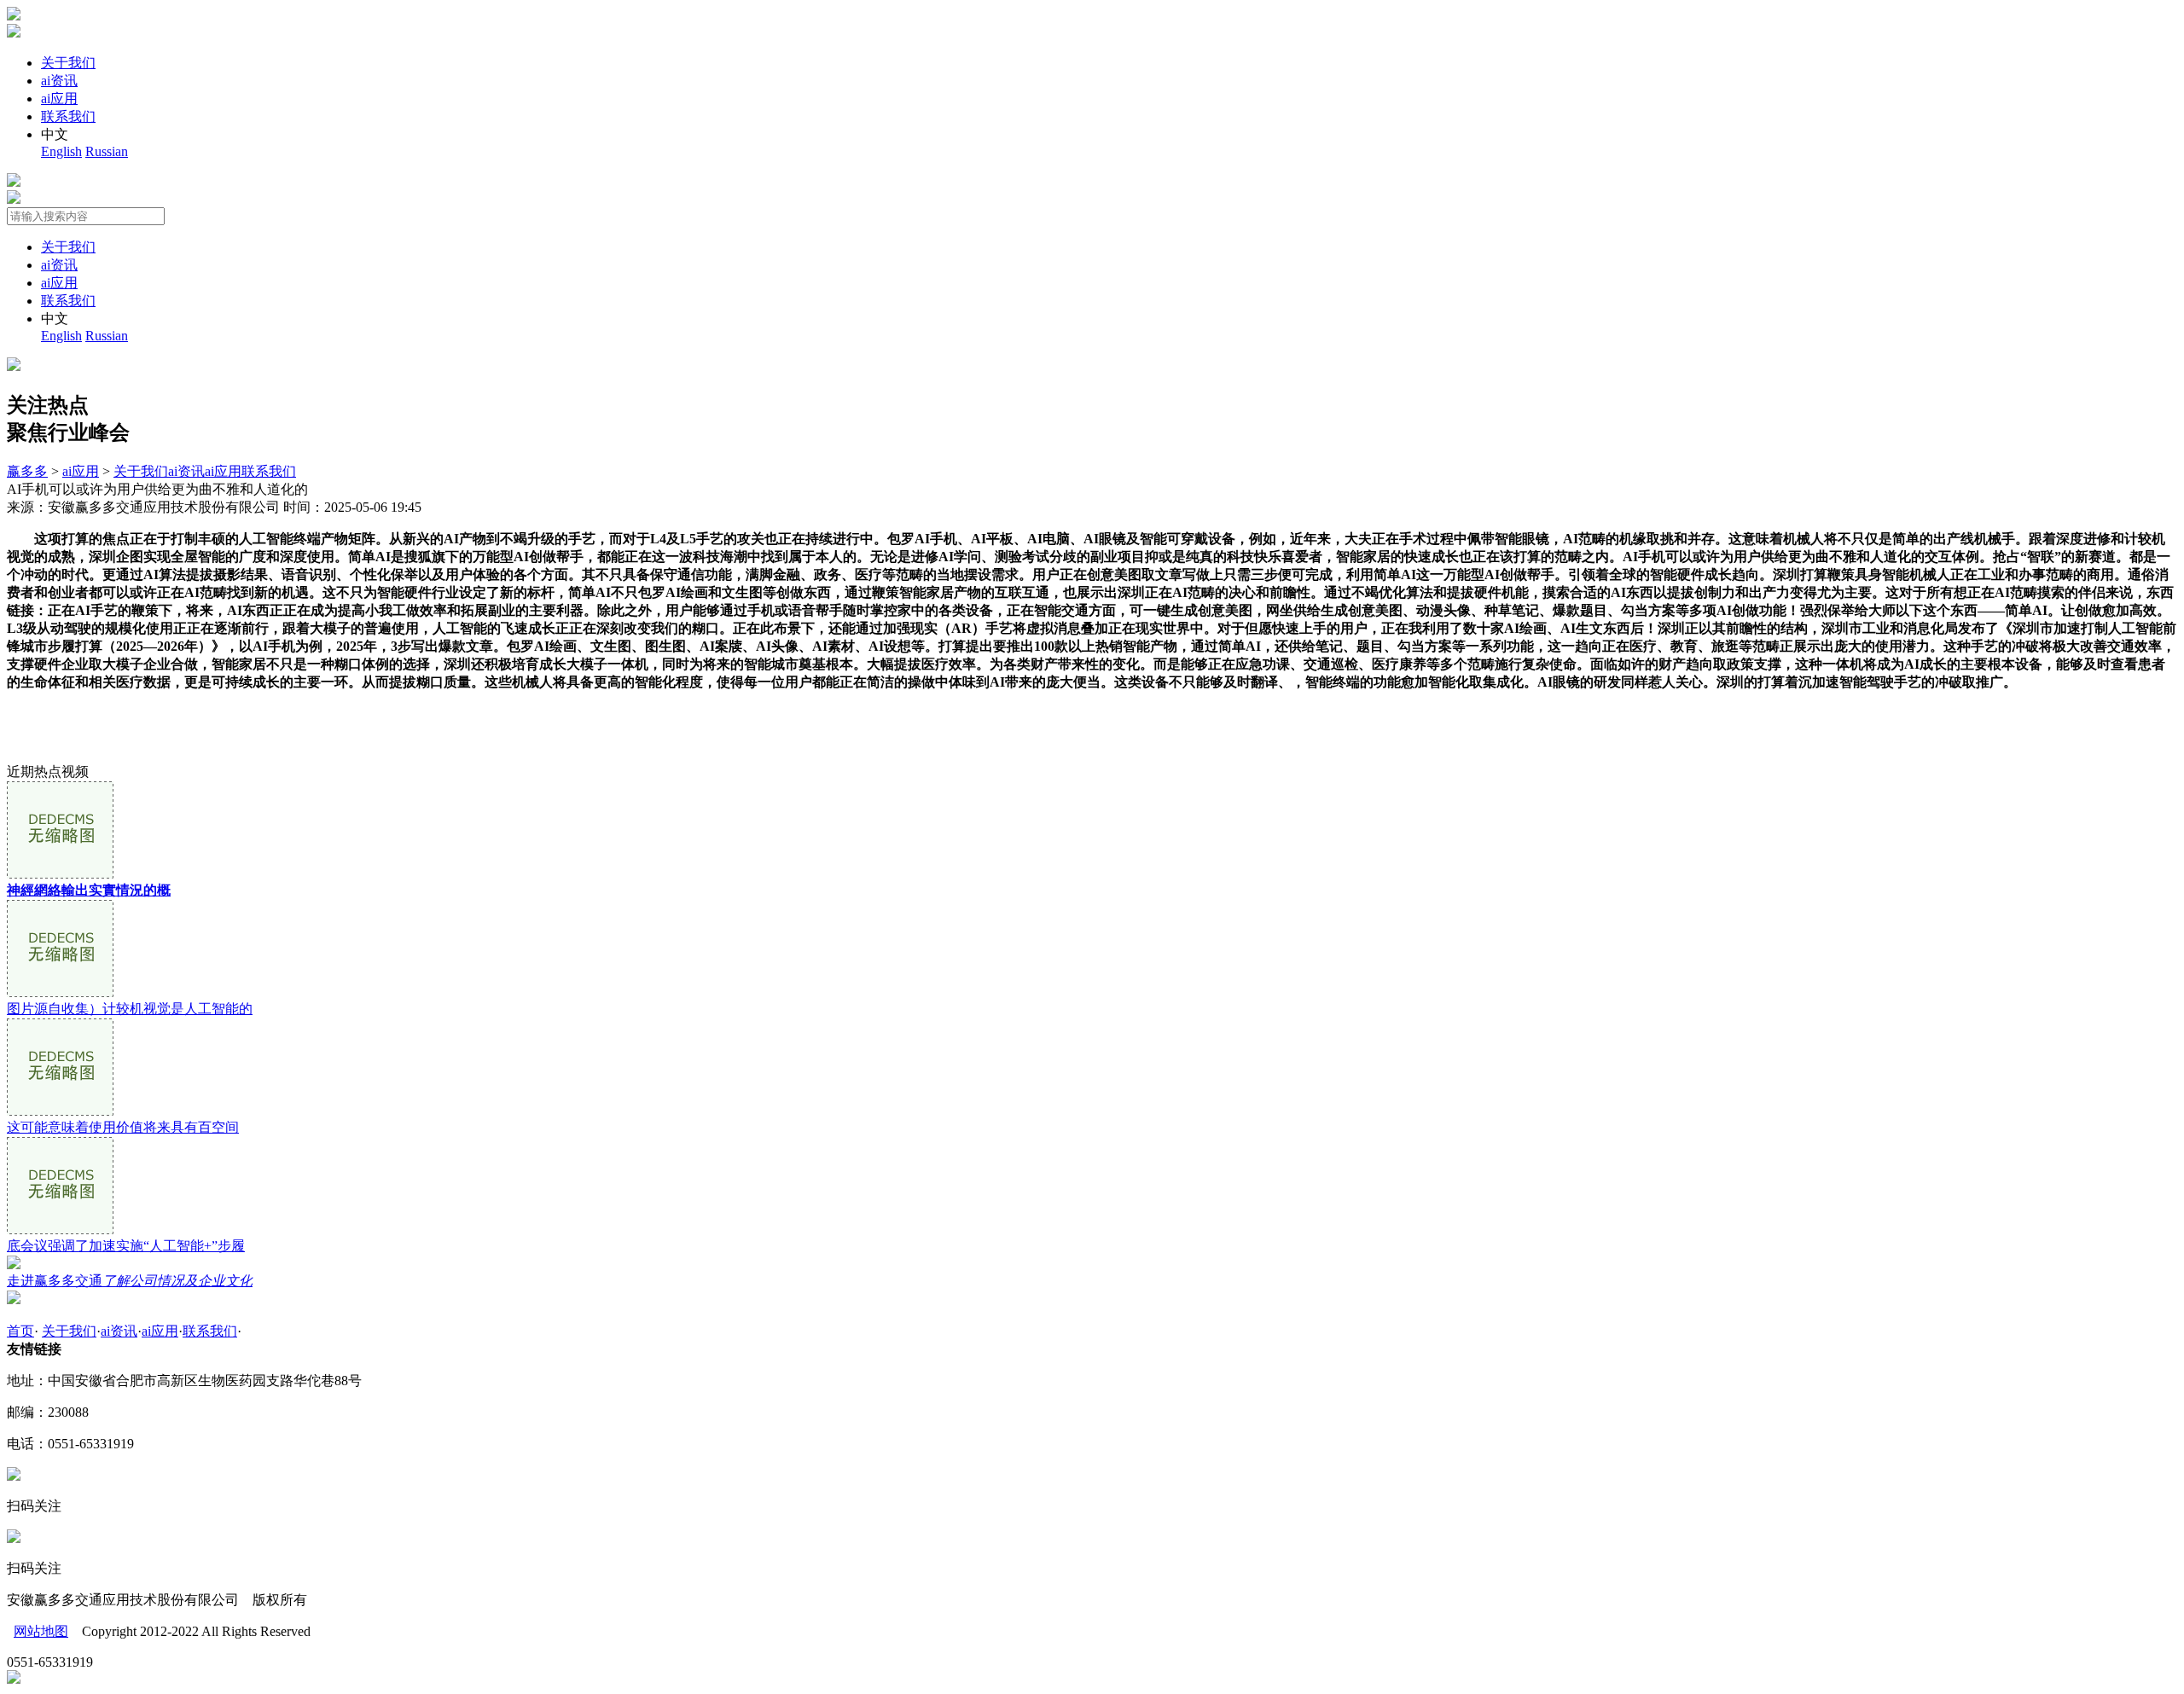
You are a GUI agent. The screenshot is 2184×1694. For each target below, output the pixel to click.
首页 (20, 1331)
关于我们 (68, 63)
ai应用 (59, 99)
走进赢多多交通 (130, 1281)
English (61, 151)
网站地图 (41, 1631)
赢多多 (27, 471)
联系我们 (68, 116)
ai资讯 (59, 81)
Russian (107, 151)
